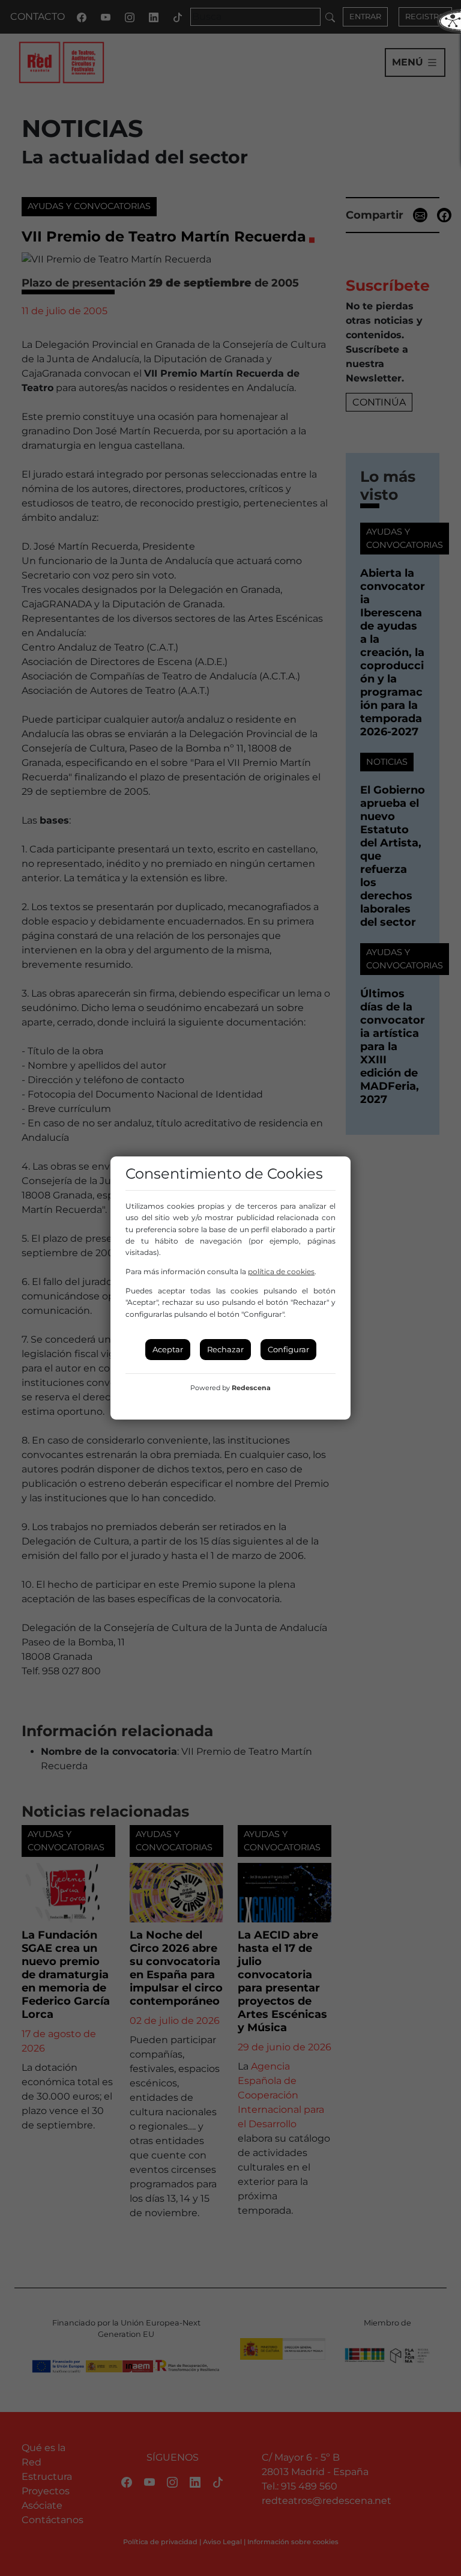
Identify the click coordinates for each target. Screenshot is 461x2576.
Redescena (251, 1388)
